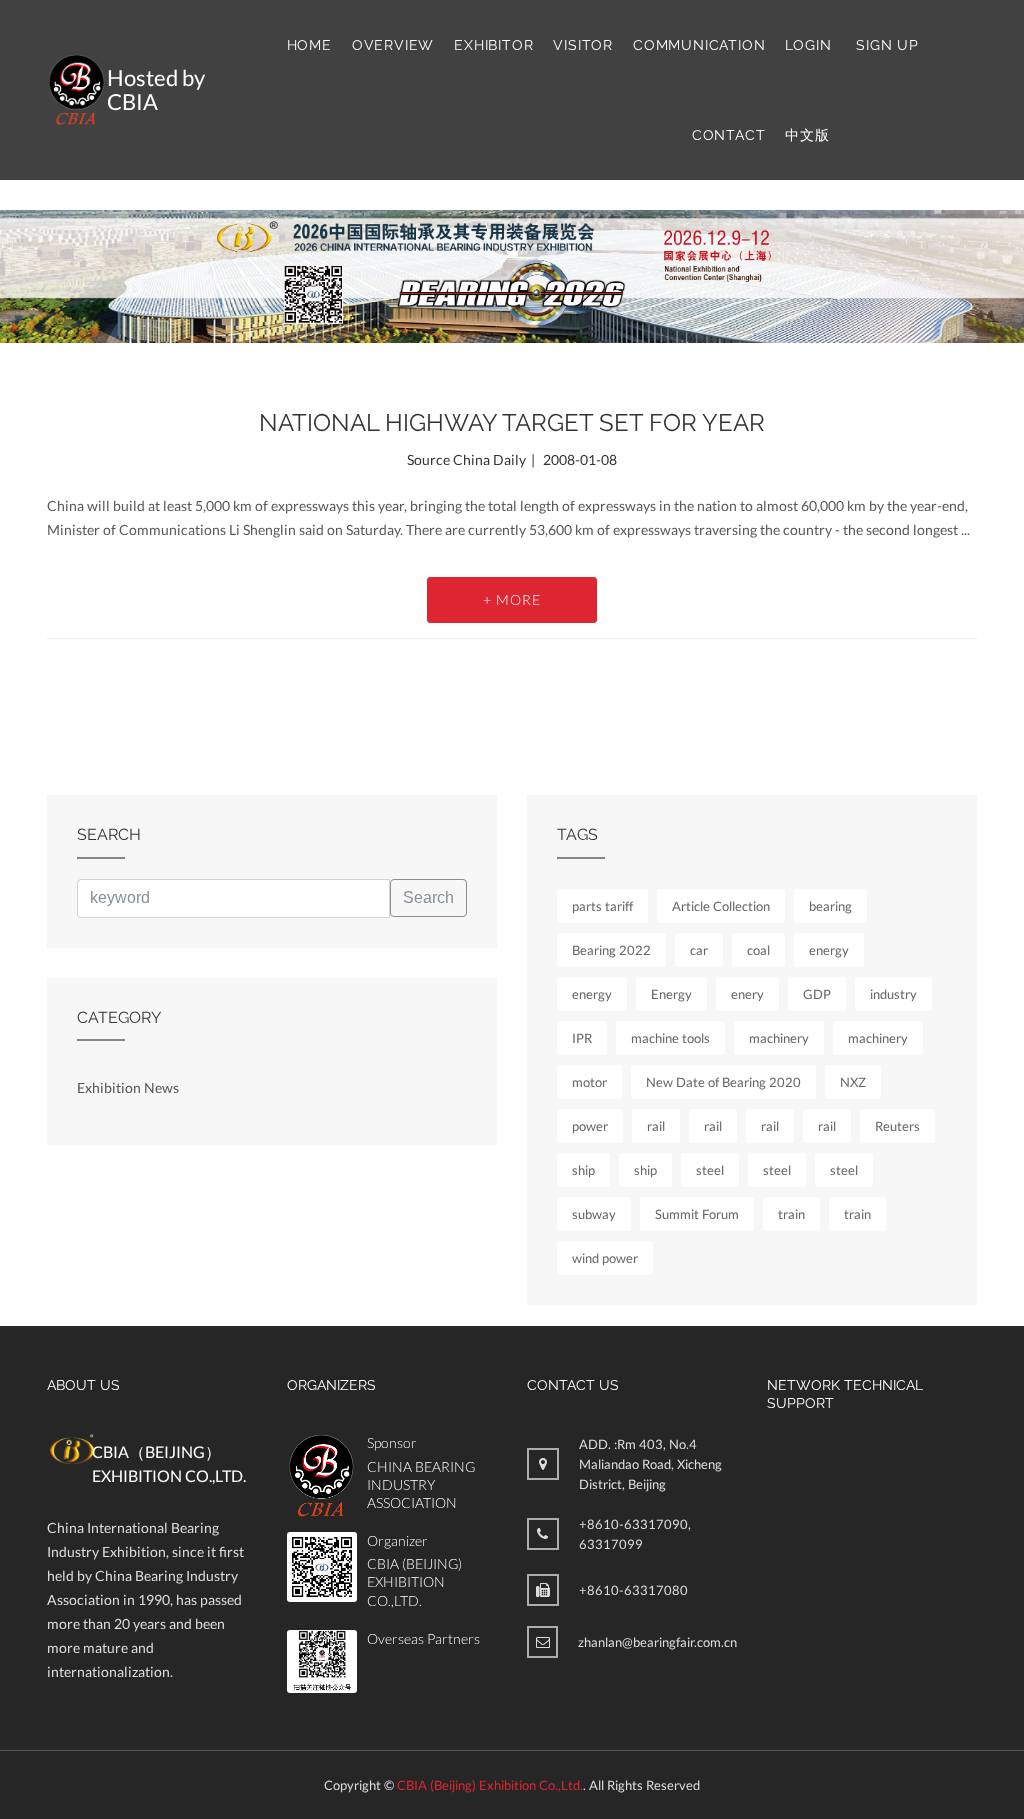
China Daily (489, 459)
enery (747, 994)
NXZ (853, 1082)
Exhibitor (493, 45)
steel (710, 1170)
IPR (582, 1038)
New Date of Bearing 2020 (723, 1082)
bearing (830, 906)
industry (893, 994)
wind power (605, 1258)
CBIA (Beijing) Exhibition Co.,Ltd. (490, 1785)
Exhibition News (128, 1087)
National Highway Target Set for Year (512, 422)
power (590, 1126)
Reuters (897, 1126)
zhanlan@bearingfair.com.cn (657, 1642)
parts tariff (602, 906)
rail (656, 1126)
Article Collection (721, 906)
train (791, 1214)
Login (808, 45)
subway (594, 1214)
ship (583, 1170)
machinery (779, 1038)
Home (309, 45)
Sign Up (887, 45)
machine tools (670, 1038)
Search (428, 897)
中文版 (807, 135)
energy (829, 950)
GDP (817, 994)
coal (758, 950)
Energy (671, 994)
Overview (393, 45)
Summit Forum (697, 1214)
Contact (729, 135)
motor (589, 1082)
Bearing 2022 (611, 950)
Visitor (583, 45)
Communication (699, 45)
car (699, 950)
